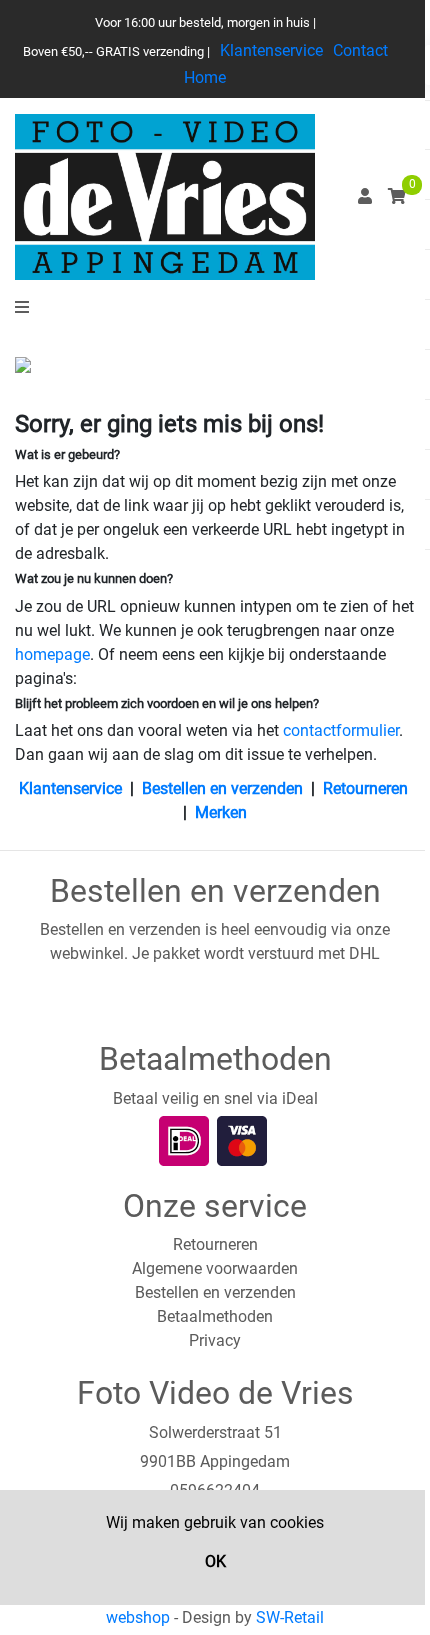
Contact (360, 50)
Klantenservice (271, 50)
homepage (52, 654)
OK (215, 1561)
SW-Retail (290, 1617)
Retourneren (365, 788)
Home (205, 77)
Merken (221, 812)
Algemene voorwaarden (215, 1268)
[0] (397, 196)
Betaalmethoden (215, 1316)
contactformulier (341, 730)
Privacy (215, 1340)
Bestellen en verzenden (222, 788)
